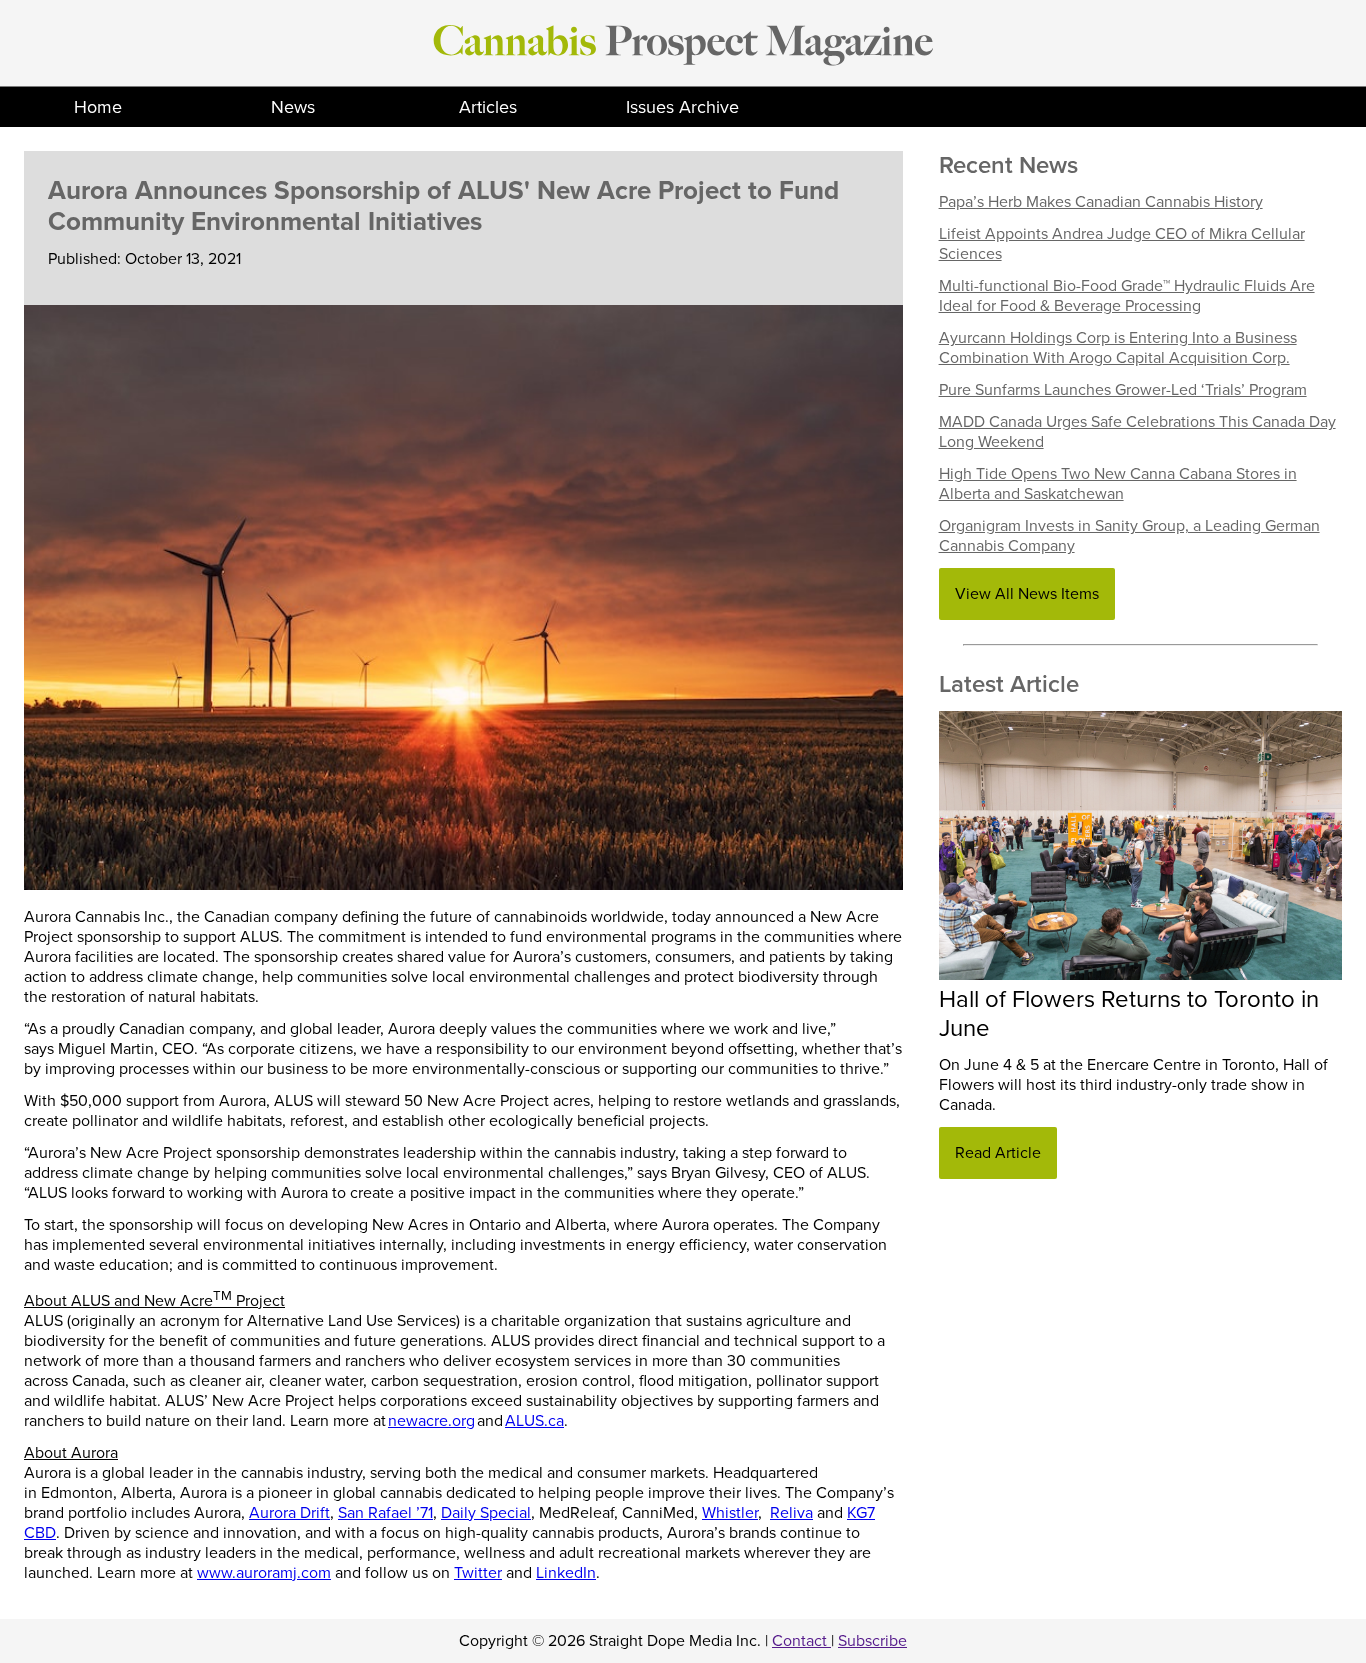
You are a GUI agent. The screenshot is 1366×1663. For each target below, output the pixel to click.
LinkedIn (566, 1573)
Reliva (791, 1513)
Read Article (998, 1153)
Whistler (730, 1513)
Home (98, 107)
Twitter (478, 1573)
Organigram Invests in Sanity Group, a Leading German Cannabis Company (1129, 536)
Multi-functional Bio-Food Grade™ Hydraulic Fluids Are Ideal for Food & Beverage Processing (1127, 296)
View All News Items (1027, 594)
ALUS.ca (534, 1421)
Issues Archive (682, 107)
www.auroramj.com (264, 1573)
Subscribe (872, 1641)
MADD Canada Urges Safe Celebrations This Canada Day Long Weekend (1137, 432)
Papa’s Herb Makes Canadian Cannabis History (1101, 202)
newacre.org (431, 1421)
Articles (488, 107)
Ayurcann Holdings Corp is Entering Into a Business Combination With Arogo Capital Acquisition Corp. (1118, 348)
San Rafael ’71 (385, 1513)
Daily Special (486, 1513)
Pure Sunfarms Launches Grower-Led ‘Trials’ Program (1123, 390)
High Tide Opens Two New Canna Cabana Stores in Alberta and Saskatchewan (1118, 484)
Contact (801, 1641)
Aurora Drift (289, 1513)
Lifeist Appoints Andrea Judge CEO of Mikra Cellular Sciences (1122, 244)
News (293, 107)
